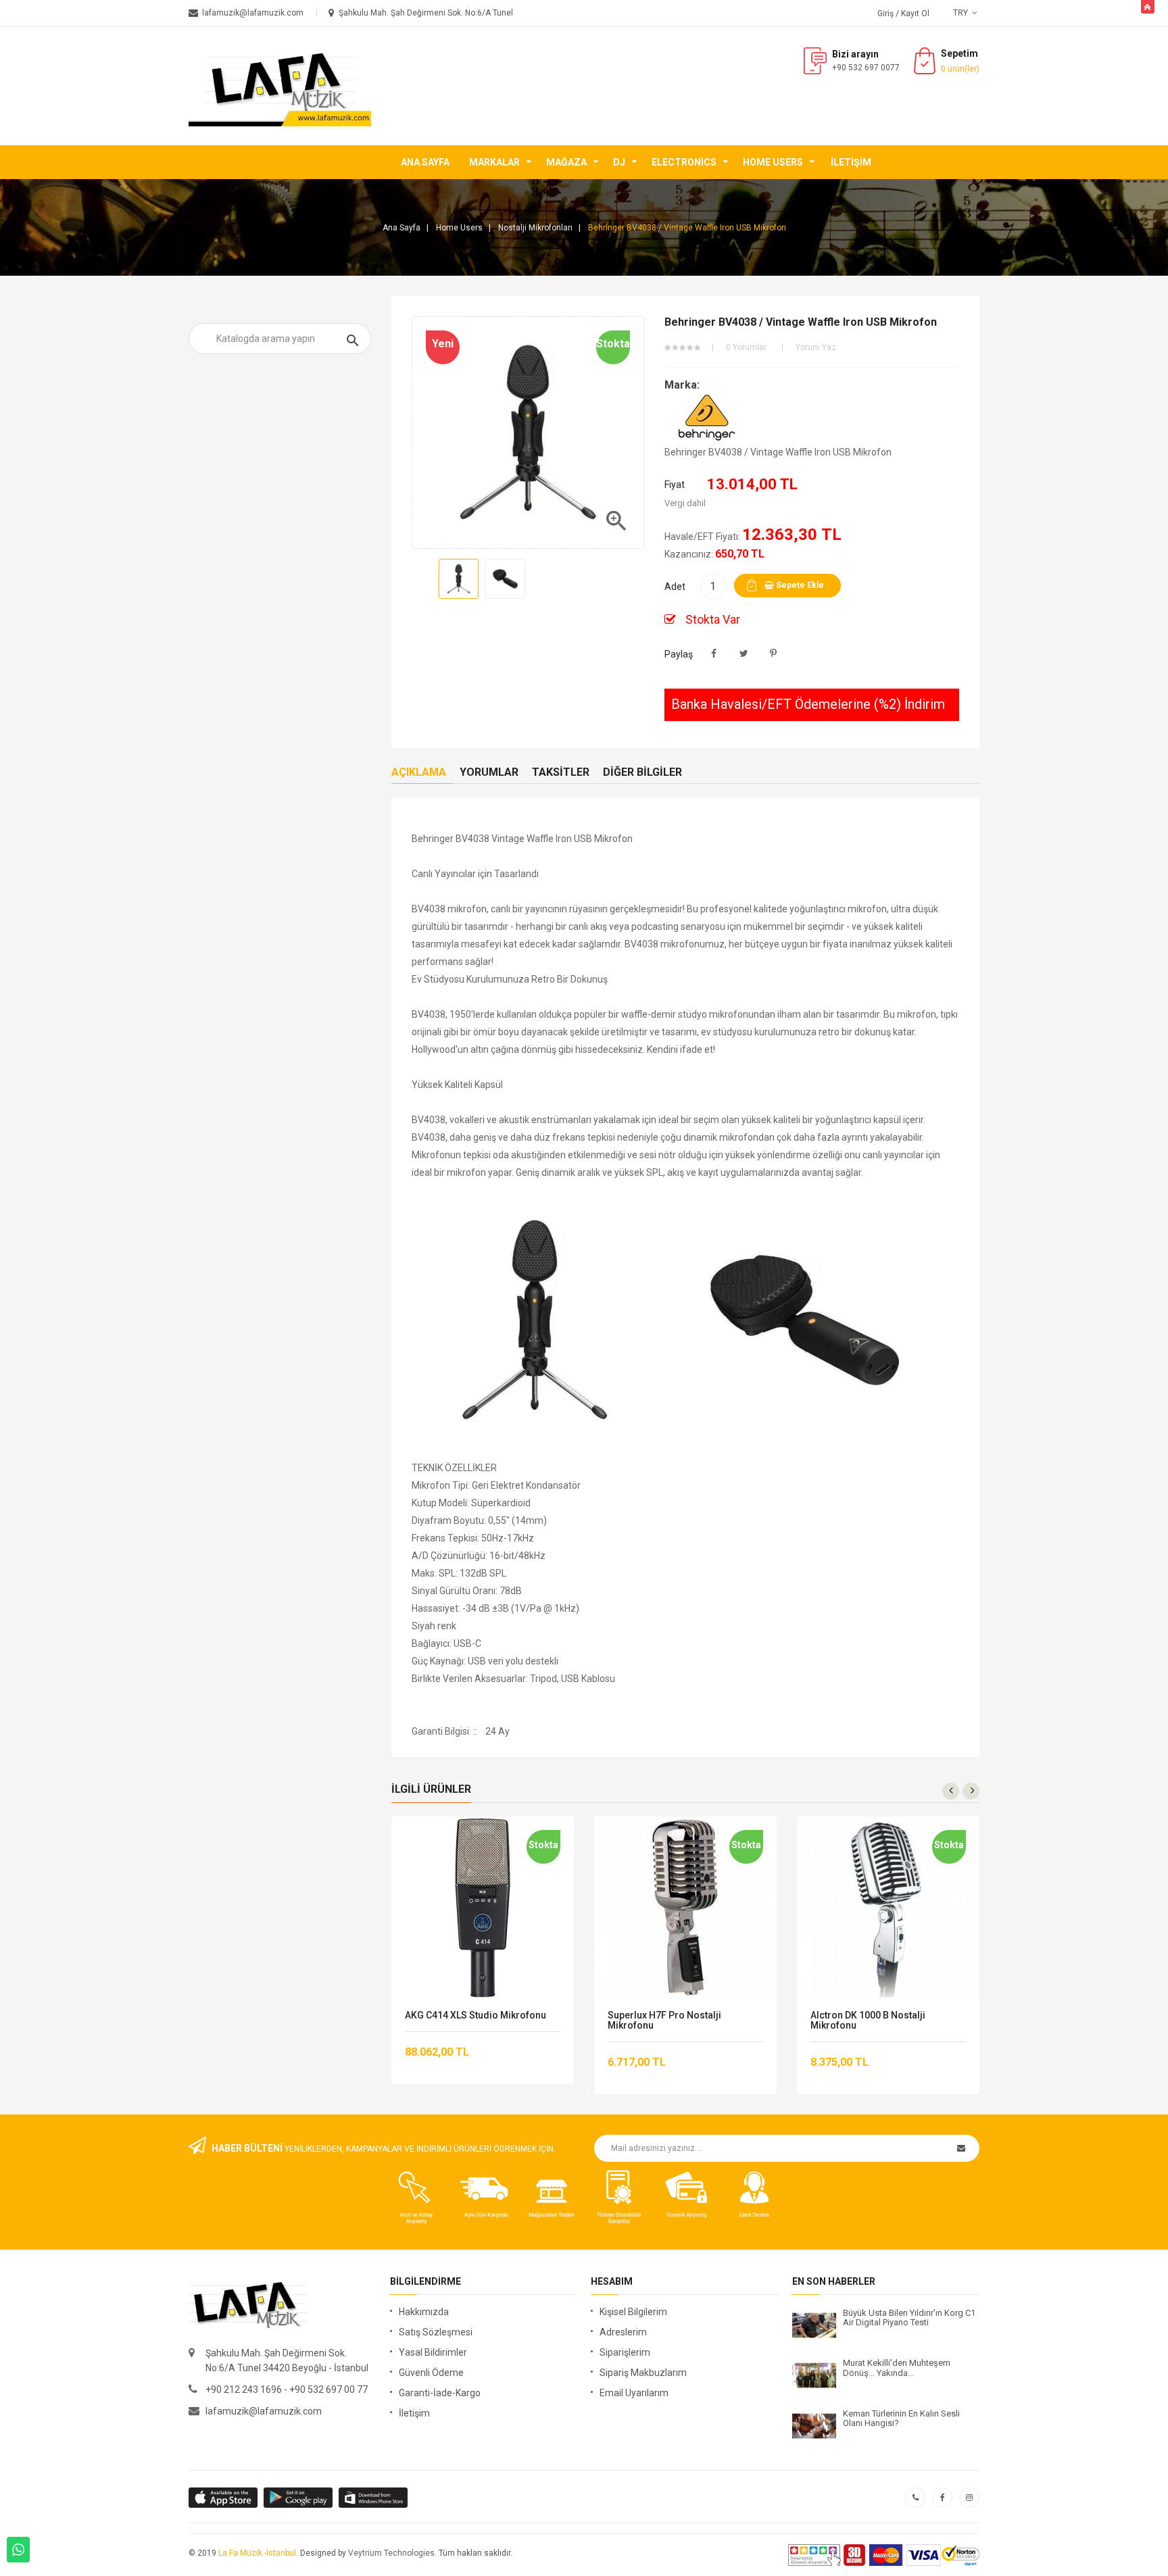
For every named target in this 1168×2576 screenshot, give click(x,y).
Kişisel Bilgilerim (633, 2312)
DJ (619, 162)
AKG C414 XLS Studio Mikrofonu (476, 2015)
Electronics (684, 162)
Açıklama (419, 772)
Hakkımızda (424, 2312)
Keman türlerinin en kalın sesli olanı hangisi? (901, 2419)
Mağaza (566, 162)
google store (224, 2498)
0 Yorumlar (746, 347)
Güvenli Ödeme (431, 2373)
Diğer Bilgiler (642, 772)
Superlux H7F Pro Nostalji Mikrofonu (664, 2021)
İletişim (851, 162)
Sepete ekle (799, 585)
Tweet (744, 654)
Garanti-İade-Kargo (440, 2393)
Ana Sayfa (425, 162)
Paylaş (714, 654)
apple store (299, 2498)
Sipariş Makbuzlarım (643, 2373)
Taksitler (561, 772)
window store (374, 2498)
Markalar (494, 162)
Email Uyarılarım (634, 2393)
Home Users (773, 162)
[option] (459, 579)
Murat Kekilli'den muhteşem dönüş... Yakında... (897, 2368)
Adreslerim (623, 2332)
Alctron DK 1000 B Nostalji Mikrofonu (868, 2021)
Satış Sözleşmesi (436, 2332)
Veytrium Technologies (391, 2553)
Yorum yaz (816, 347)
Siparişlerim (625, 2352)
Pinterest (774, 654)
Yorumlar (489, 772)
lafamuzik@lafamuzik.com (264, 2411)
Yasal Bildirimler (433, 2352)
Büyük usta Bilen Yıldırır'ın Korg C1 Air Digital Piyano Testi (909, 2318)
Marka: (682, 385)
